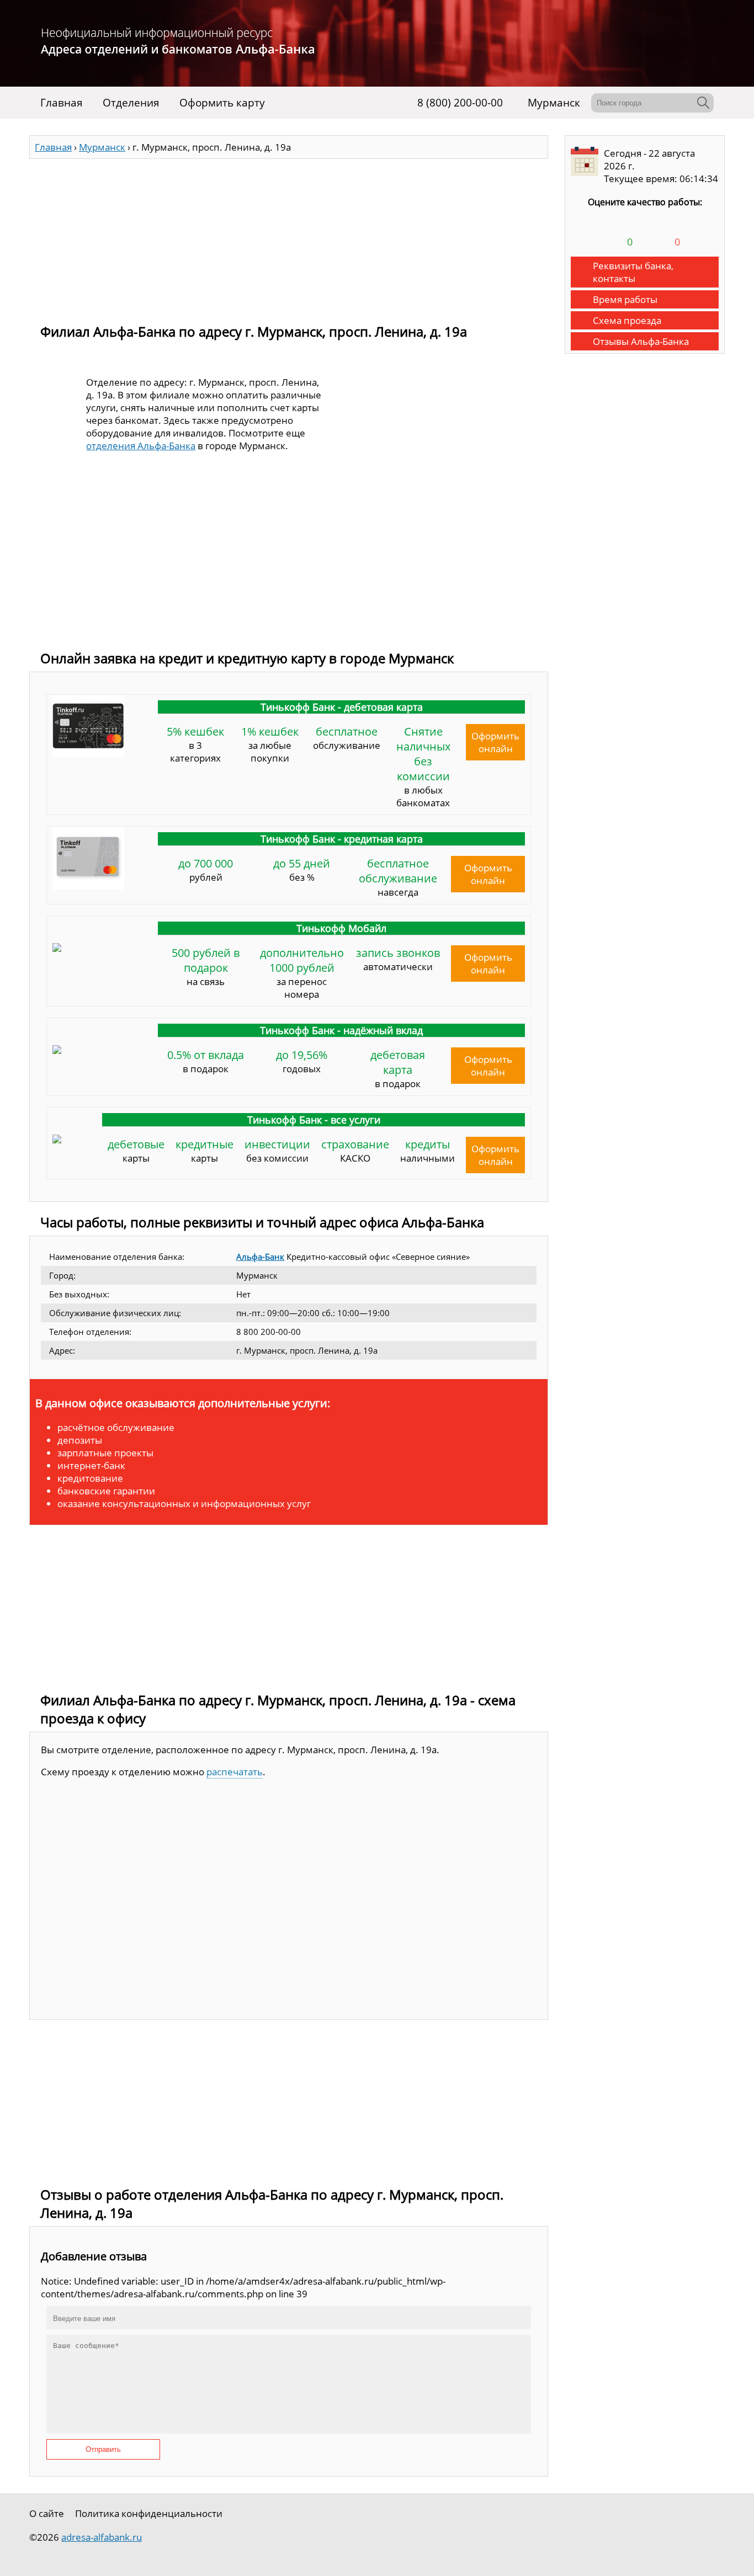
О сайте (47, 2513)
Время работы (625, 299)
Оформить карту (222, 103)
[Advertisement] (289, 236)
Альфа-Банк (260, 1257)
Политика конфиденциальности (149, 2513)
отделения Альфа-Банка (141, 446)
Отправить (103, 2449)
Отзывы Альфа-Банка (641, 341)
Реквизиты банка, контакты (633, 272)
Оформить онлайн (495, 742)
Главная (62, 103)
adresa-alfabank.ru (102, 2537)
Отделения (131, 103)
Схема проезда (627, 320)
